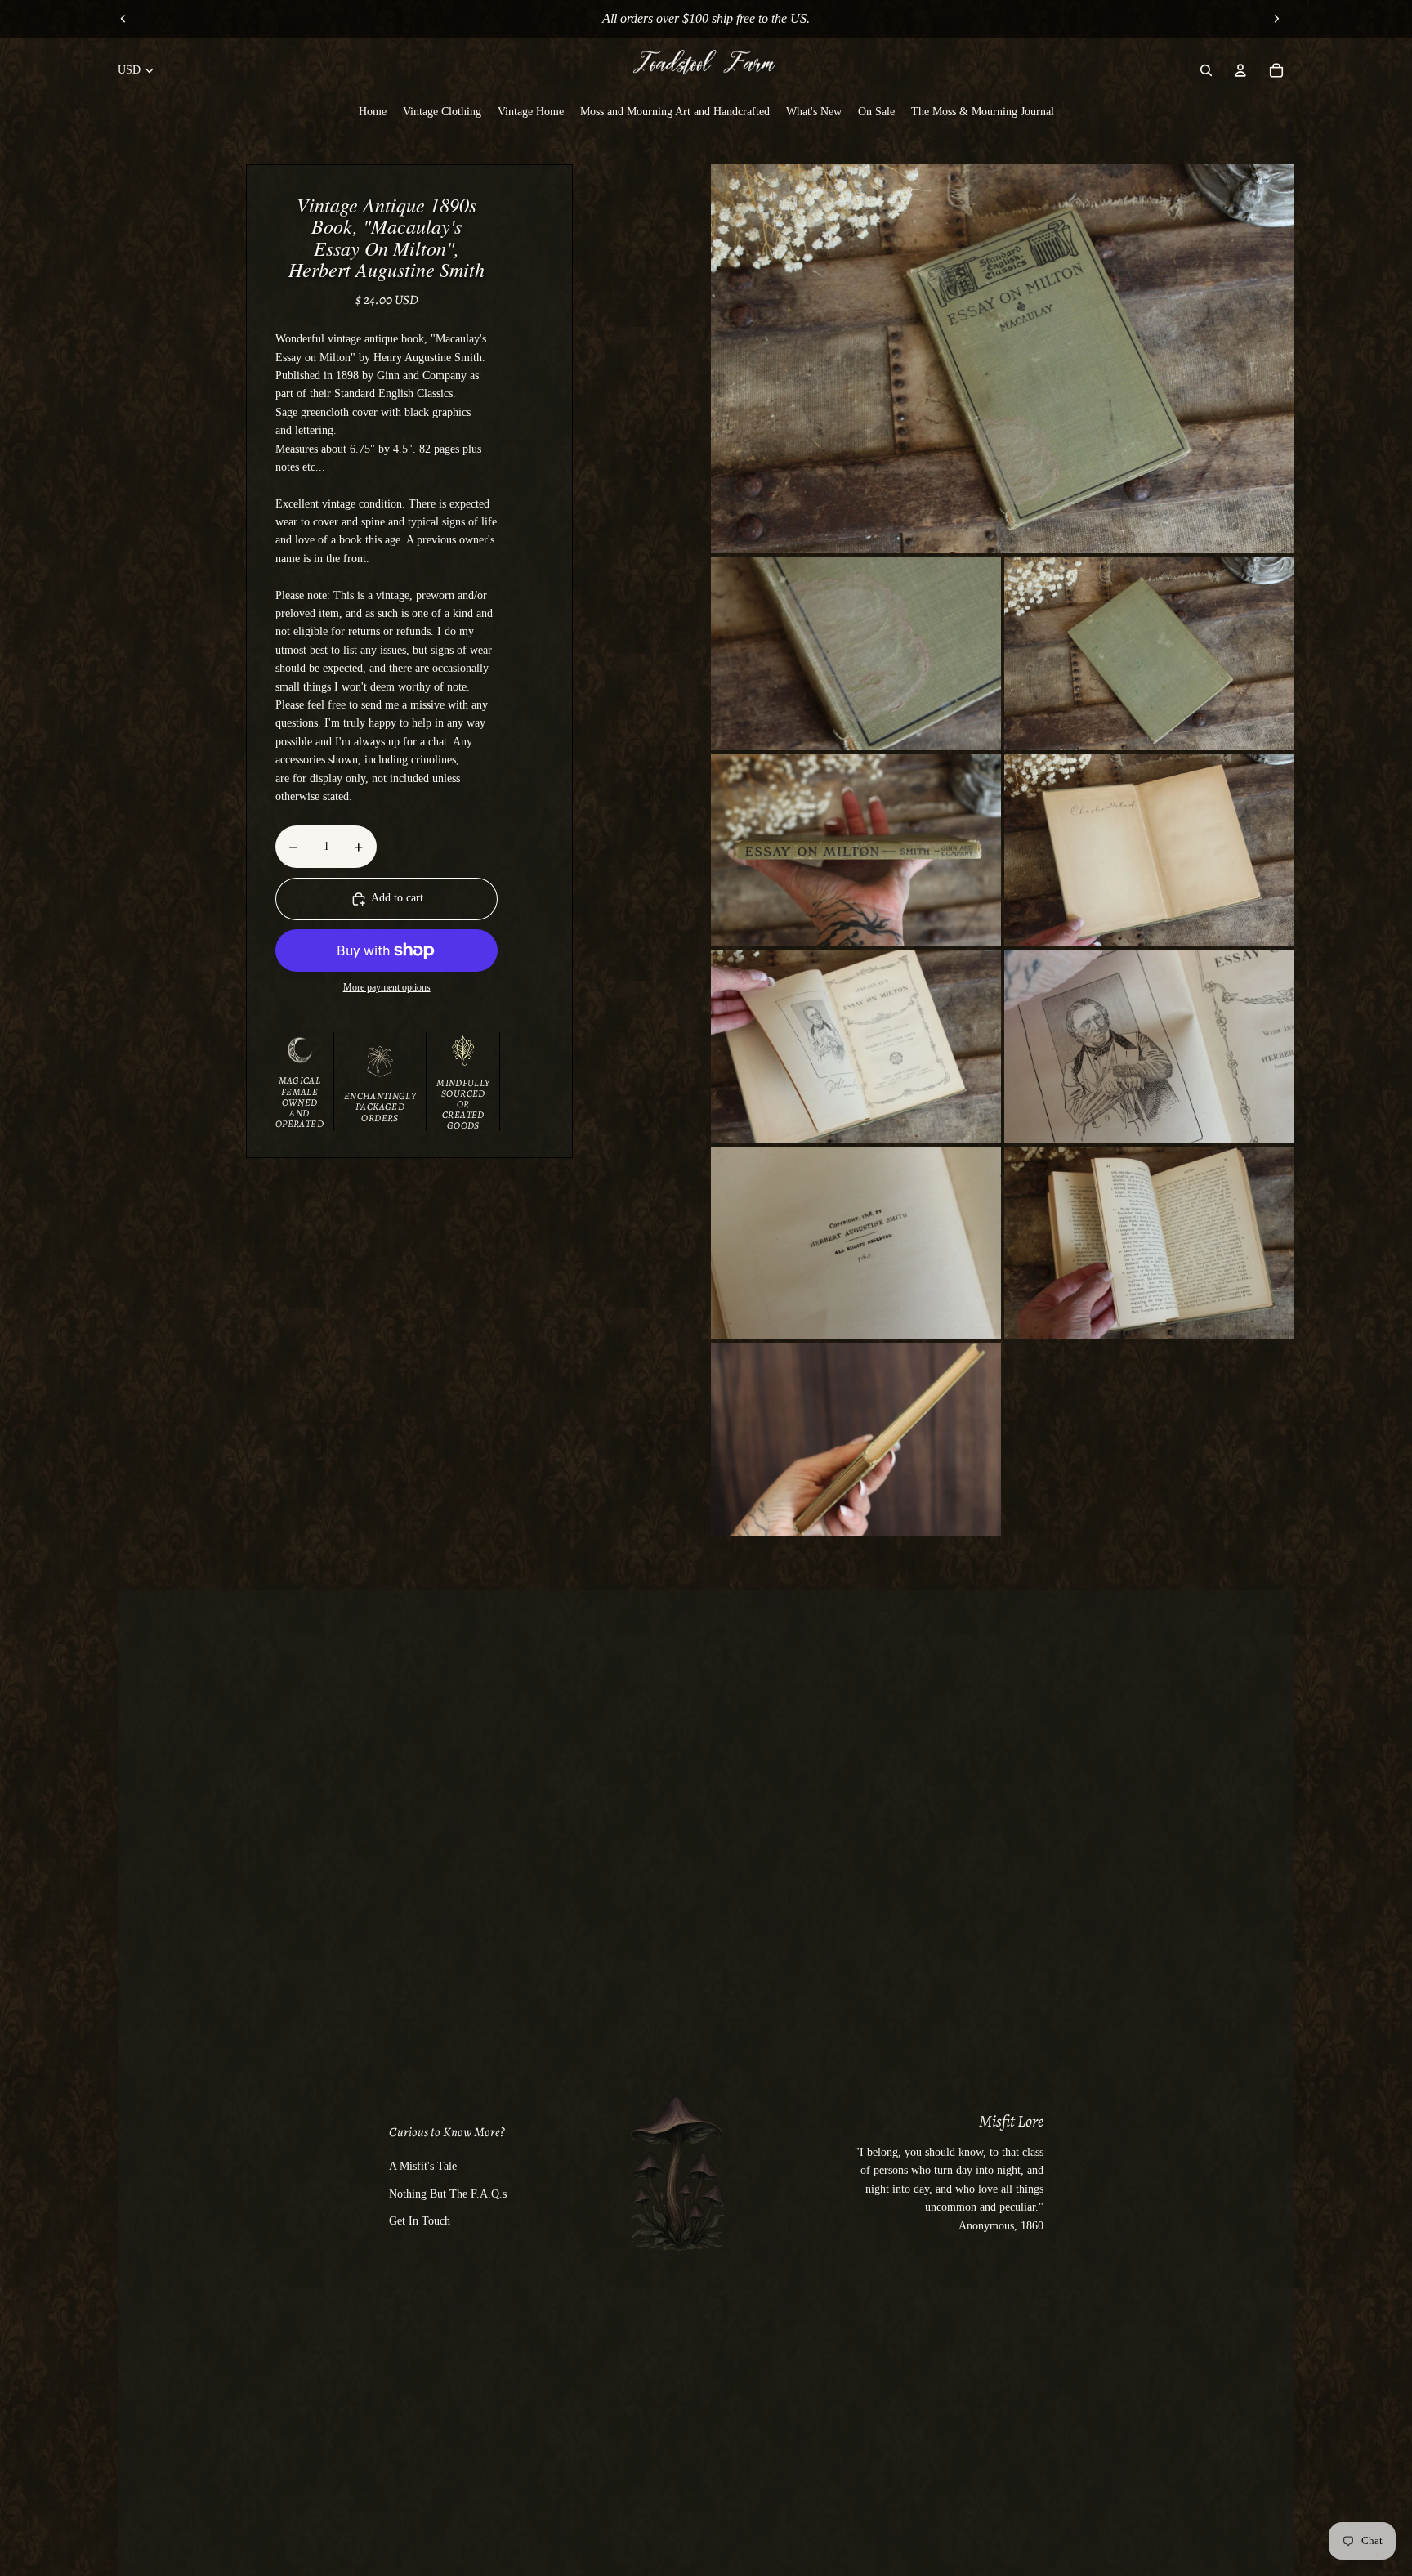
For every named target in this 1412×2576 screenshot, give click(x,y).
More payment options (387, 988)
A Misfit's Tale (423, 2166)
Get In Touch (420, 2221)
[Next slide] (1276, 19)
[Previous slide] (123, 19)
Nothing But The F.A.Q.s (448, 2194)
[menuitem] (373, 111)
